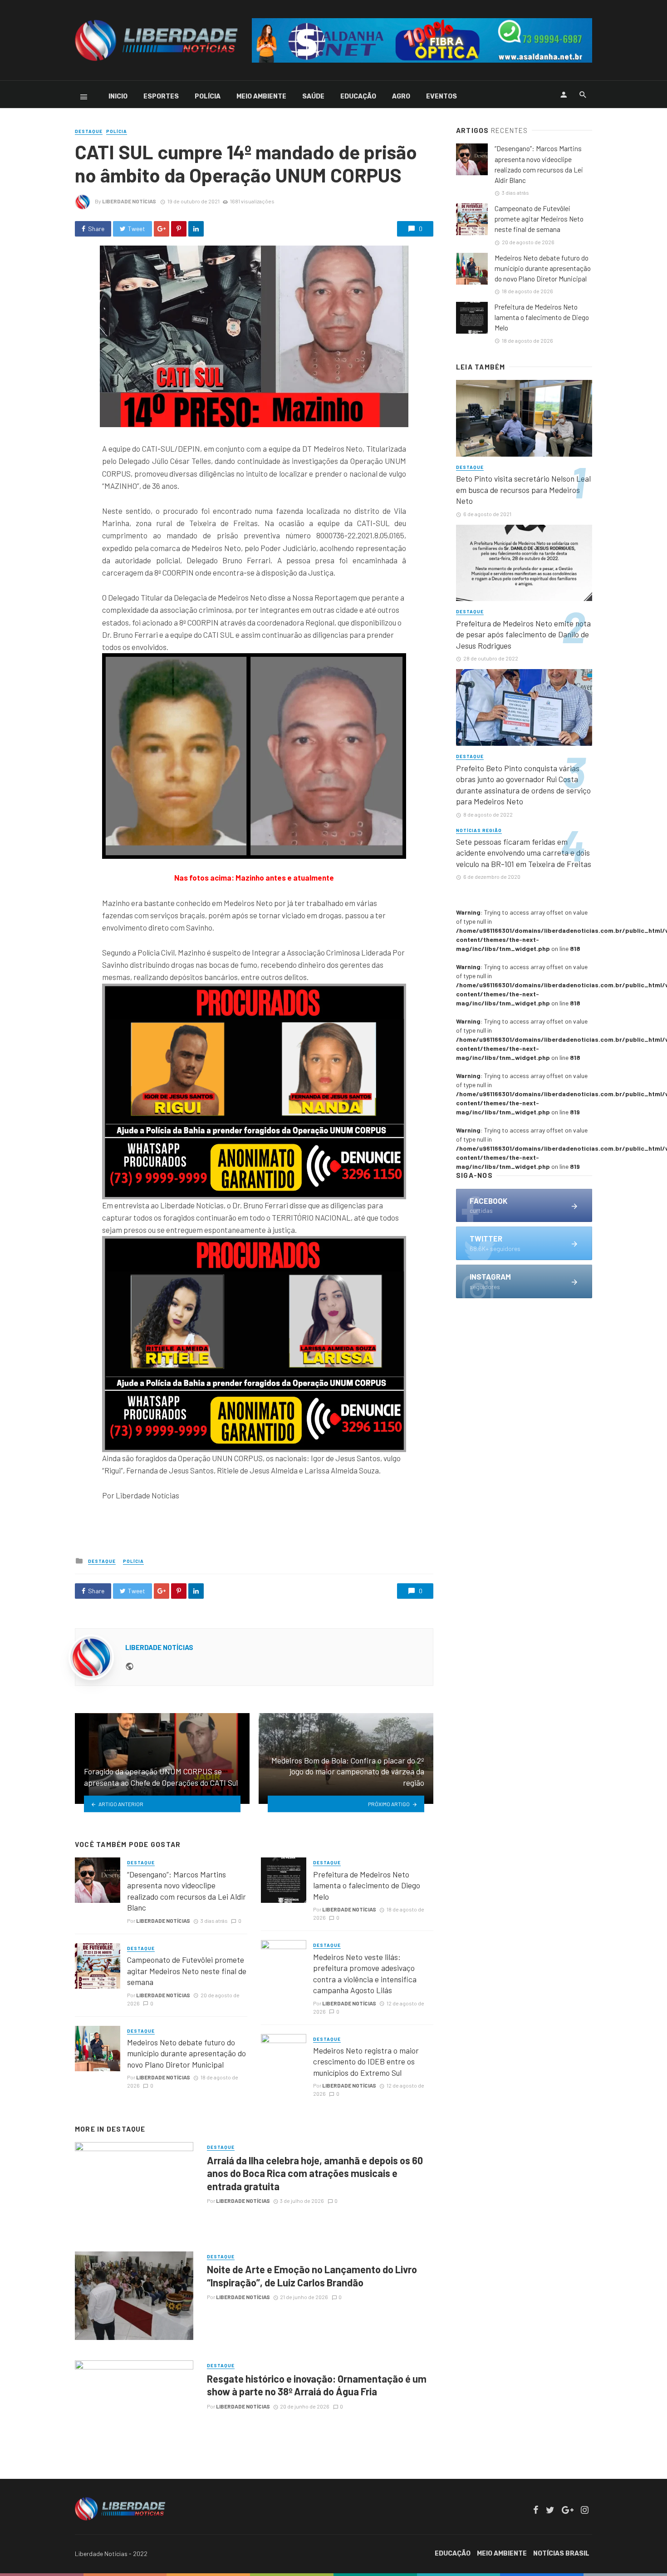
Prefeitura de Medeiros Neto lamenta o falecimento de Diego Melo (367, 1885)
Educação (358, 96)
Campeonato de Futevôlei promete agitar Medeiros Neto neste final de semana (187, 1971)
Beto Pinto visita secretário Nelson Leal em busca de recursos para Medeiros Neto (523, 490)
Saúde (313, 96)
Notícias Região (479, 830)
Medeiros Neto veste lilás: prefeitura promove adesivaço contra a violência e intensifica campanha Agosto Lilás (365, 1974)
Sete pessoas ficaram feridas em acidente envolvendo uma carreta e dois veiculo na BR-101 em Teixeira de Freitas (524, 853)
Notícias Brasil (561, 2554)
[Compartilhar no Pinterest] (179, 229)
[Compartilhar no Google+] (162, 229)
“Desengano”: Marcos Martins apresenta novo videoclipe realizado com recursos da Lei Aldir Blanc (186, 1891)
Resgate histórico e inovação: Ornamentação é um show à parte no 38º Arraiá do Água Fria (317, 2385)
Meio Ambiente (261, 96)
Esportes (161, 96)
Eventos (441, 96)
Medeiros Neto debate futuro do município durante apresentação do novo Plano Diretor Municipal (186, 2053)
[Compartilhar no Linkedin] (196, 229)
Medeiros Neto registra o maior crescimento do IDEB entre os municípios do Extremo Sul (366, 2061)
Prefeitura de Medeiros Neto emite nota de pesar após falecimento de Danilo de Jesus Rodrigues (523, 634)
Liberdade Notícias (129, 201)
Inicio (118, 96)
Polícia (208, 96)
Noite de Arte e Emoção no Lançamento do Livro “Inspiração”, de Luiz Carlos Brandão (312, 2276)
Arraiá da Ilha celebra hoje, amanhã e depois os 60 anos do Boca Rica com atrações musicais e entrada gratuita (315, 2173)
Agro (401, 96)
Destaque (89, 131)
